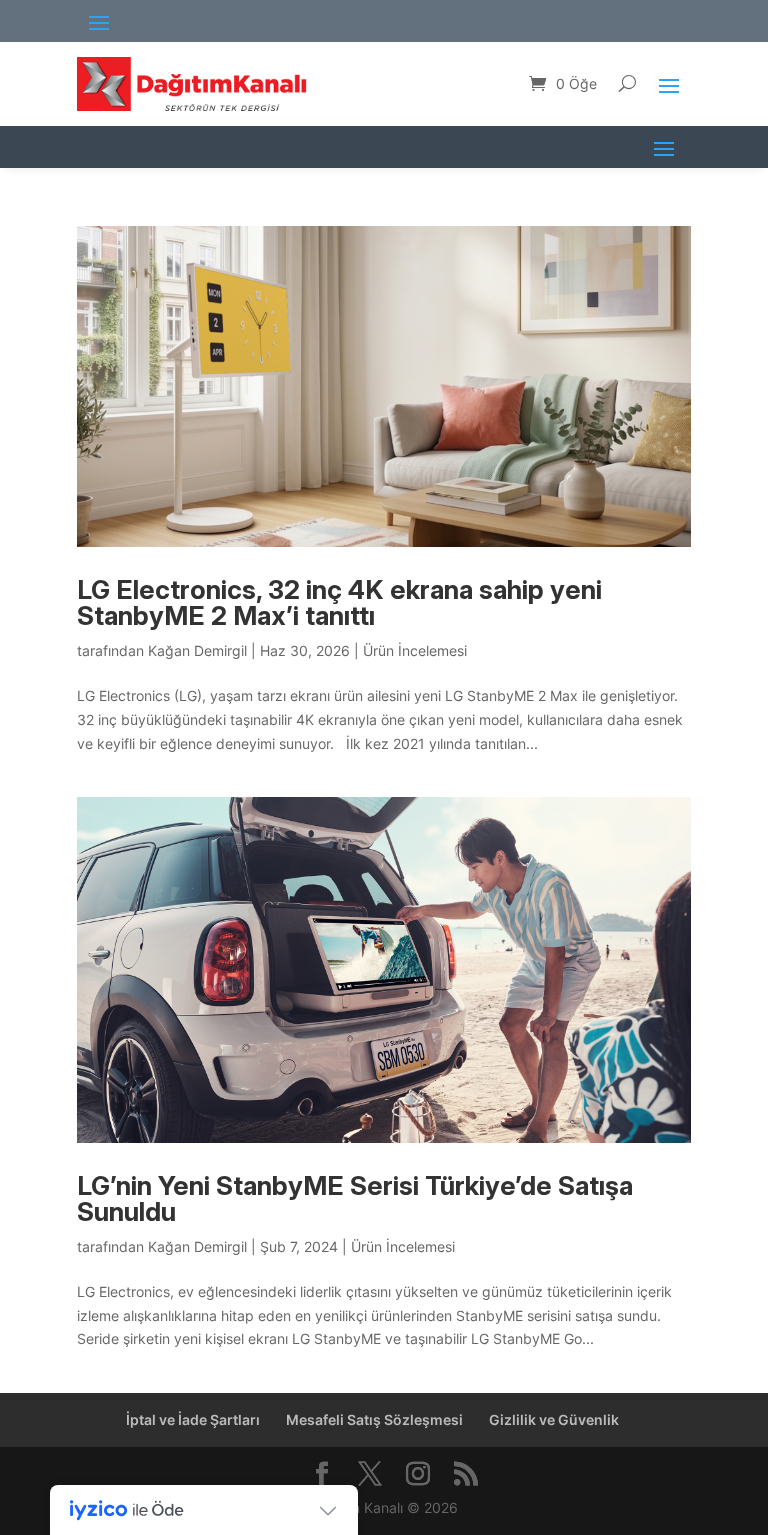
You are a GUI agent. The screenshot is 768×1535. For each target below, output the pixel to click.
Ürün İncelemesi (415, 650)
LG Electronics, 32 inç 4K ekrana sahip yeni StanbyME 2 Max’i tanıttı (339, 602)
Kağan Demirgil (197, 650)
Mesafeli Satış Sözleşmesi (374, 1419)
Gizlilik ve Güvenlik (554, 1419)
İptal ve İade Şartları (193, 1419)
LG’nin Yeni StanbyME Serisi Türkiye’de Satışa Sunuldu (355, 1198)
